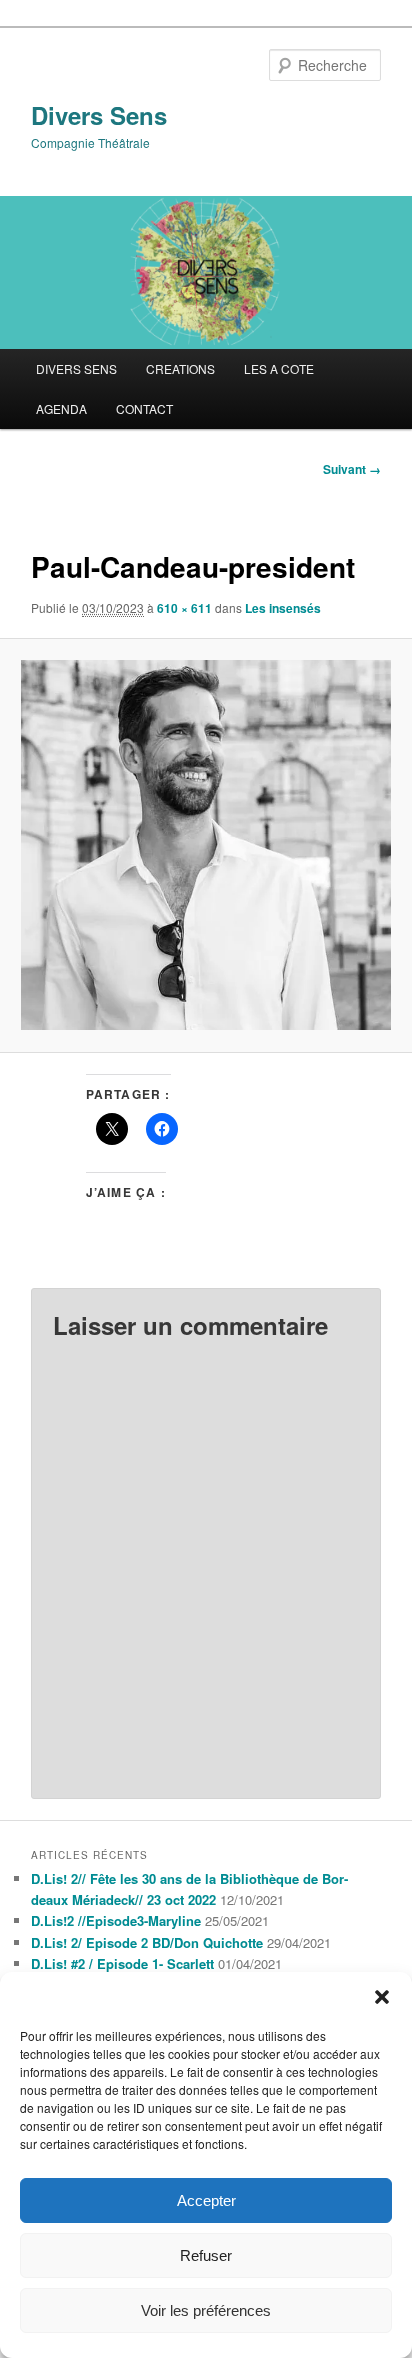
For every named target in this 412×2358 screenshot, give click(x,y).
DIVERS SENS (76, 368)
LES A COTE (279, 368)
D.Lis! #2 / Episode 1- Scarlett (122, 1963)
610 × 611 (184, 608)
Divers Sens (99, 115)
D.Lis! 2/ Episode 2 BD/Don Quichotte (147, 1942)
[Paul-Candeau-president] (205, 845)
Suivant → (352, 469)
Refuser (206, 2255)
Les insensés (283, 608)
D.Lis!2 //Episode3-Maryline (116, 1920)
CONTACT (144, 408)
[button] (382, 1997)
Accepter (206, 2200)
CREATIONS (180, 368)
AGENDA (61, 408)
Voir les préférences (206, 2310)
